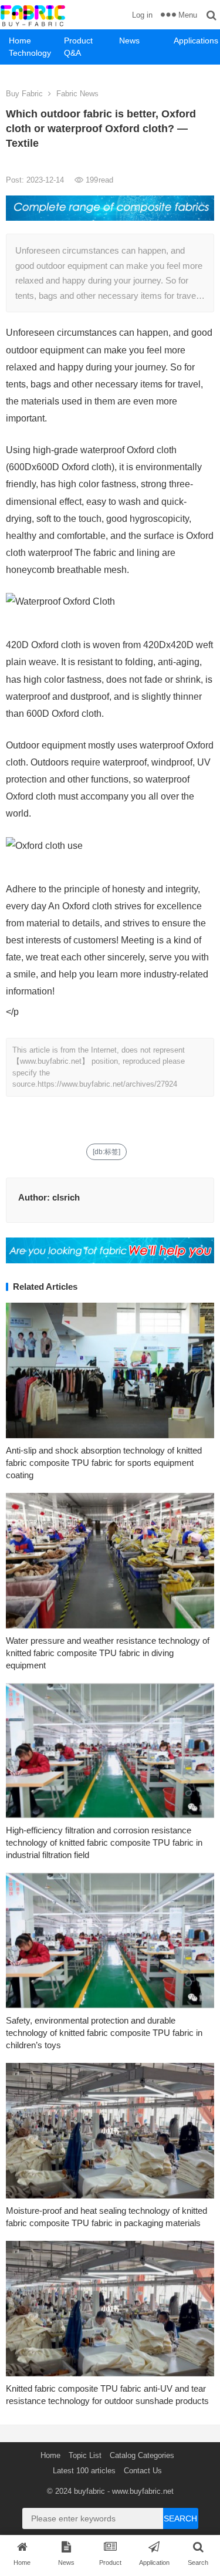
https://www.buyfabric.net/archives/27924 (107, 1084)
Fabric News (77, 94)
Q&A (72, 53)
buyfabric (89, 2491)
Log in (142, 15)
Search (180, 2518)
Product (78, 41)
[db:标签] (106, 1152)
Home (20, 41)
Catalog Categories (142, 2455)
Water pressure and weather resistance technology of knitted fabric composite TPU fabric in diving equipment (108, 1653)
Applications (196, 41)
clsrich (66, 1197)
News (129, 41)
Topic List (85, 2455)
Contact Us (143, 2471)
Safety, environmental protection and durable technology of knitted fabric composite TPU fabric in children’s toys (104, 2033)
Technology (30, 53)
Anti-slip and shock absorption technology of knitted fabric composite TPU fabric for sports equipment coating (104, 1463)
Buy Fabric (24, 94)
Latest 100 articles (84, 2471)
